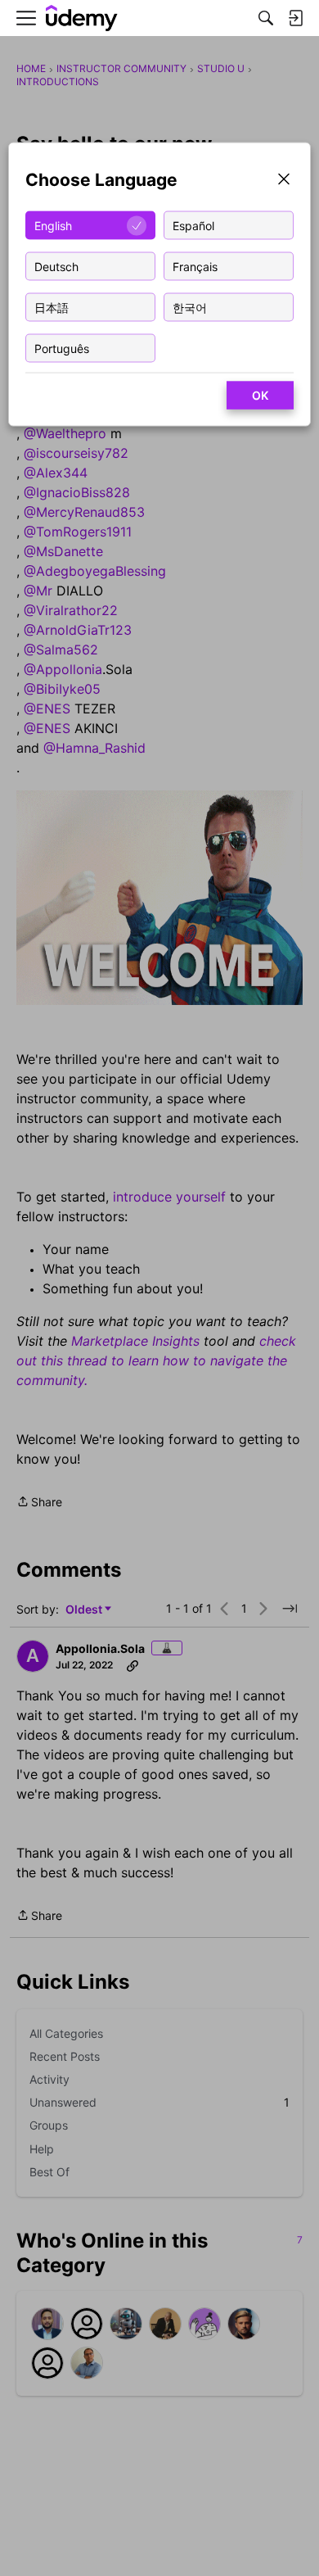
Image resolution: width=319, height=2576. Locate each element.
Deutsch (56, 266)
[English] (82, 18)
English (53, 225)
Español (193, 225)
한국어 (190, 307)
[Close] (284, 181)
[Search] (266, 18)
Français (195, 266)
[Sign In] (295, 18)
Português (62, 348)
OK (260, 395)
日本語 (52, 307)
